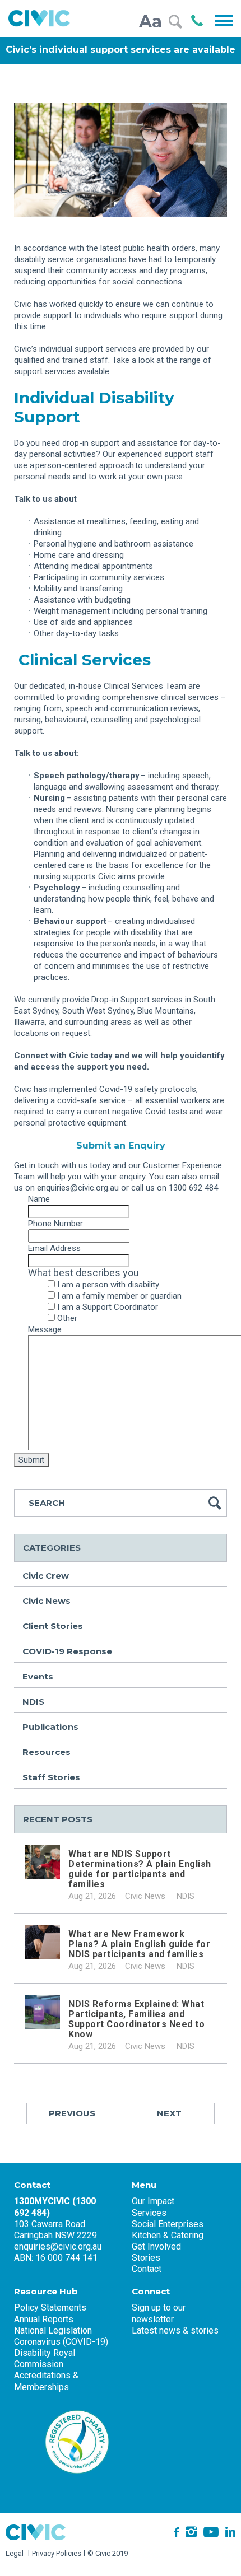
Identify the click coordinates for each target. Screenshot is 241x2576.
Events (38, 1676)
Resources (47, 1752)
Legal (15, 2553)
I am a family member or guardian (119, 1296)
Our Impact (153, 2201)
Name (39, 1199)
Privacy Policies (57, 2553)
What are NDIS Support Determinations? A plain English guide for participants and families (140, 1869)
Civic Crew (46, 1576)
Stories (146, 2258)
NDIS (33, 1702)
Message (45, 1329)
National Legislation (53, 2330)
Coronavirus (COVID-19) (61, 2342)
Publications (50, 1727)
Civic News (47, 1601)
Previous (72, 2113)
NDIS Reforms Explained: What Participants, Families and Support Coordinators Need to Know (136, 2019)
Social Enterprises (168, 2224)
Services (149, 2213)
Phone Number (55, 1224)
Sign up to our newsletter (159, 2313)
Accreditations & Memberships (46, 2381)
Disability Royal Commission (45, 2358)
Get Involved (156, 2246)
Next (169, 2113)
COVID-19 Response (67, 1651)
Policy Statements (50, 2307)
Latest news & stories (175, 2330)
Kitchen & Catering (168, 2235)
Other (67, 1318)
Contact (147, 2269)
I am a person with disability (108, 1285)
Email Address (56, 1248)
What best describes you (84, 1273)
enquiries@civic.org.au (58, 2246)
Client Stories (53, 1626)
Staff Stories (51, 1777)
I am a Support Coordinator (108, 1307)
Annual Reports (44, 2319)
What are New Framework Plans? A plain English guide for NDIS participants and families (139, 1944)
